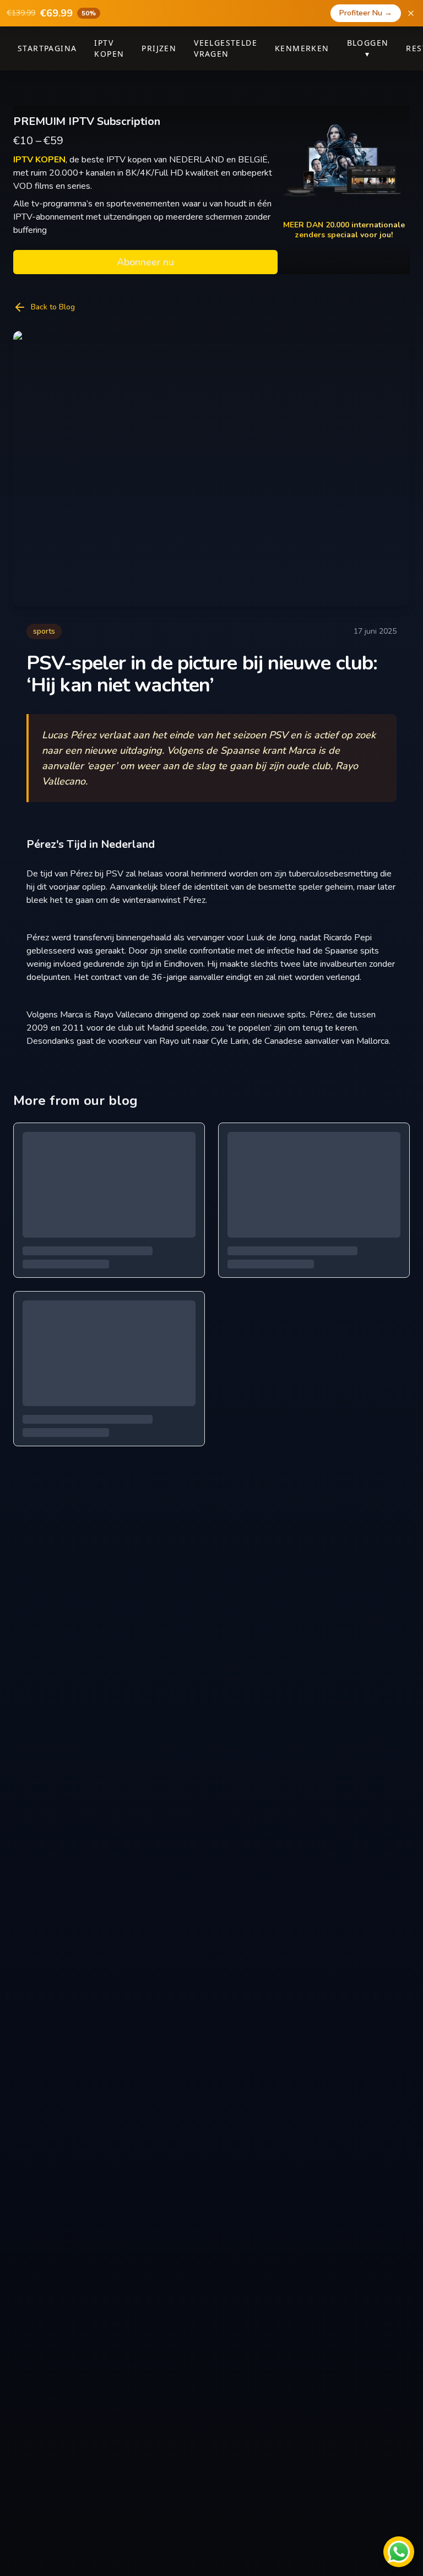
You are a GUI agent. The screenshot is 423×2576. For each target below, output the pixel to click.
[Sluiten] (411, 13)
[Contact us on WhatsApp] (399, 2552)
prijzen (159, 48)
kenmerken (302, 48)
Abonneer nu (145, 262)
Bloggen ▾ (368, 48)
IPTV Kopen (109, 48)
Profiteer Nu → (366, 13)
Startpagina (47, 48)
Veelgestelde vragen (226, 48)
